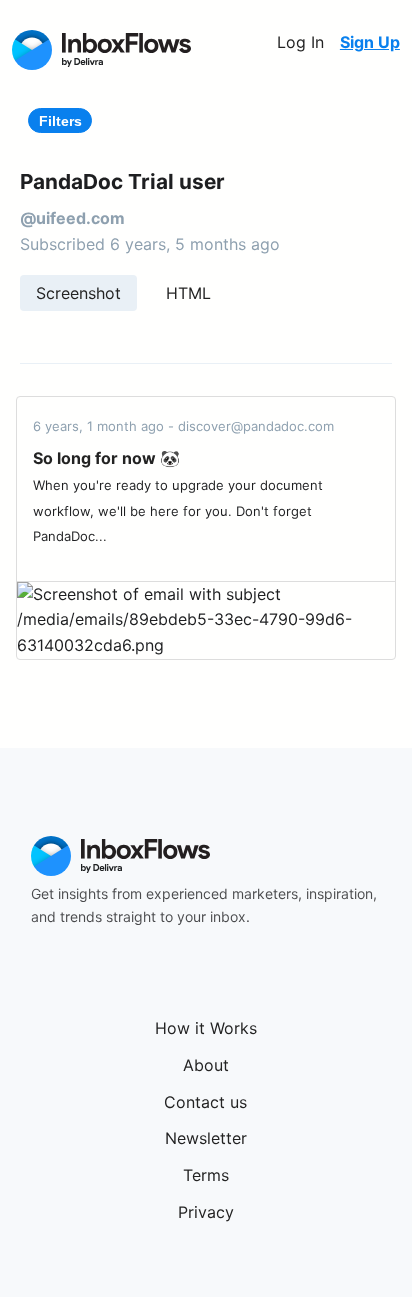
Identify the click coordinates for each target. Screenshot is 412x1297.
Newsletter (206, 1138)
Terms (206, 1175)
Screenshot (78, 293)
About (206, 1065)
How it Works (206, 1028)
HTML (188, 293)
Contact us (205, 1102)
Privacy (206, 1212)
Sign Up (370, 42)
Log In (300, 42)
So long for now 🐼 (106, 458)
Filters (60, 121)
